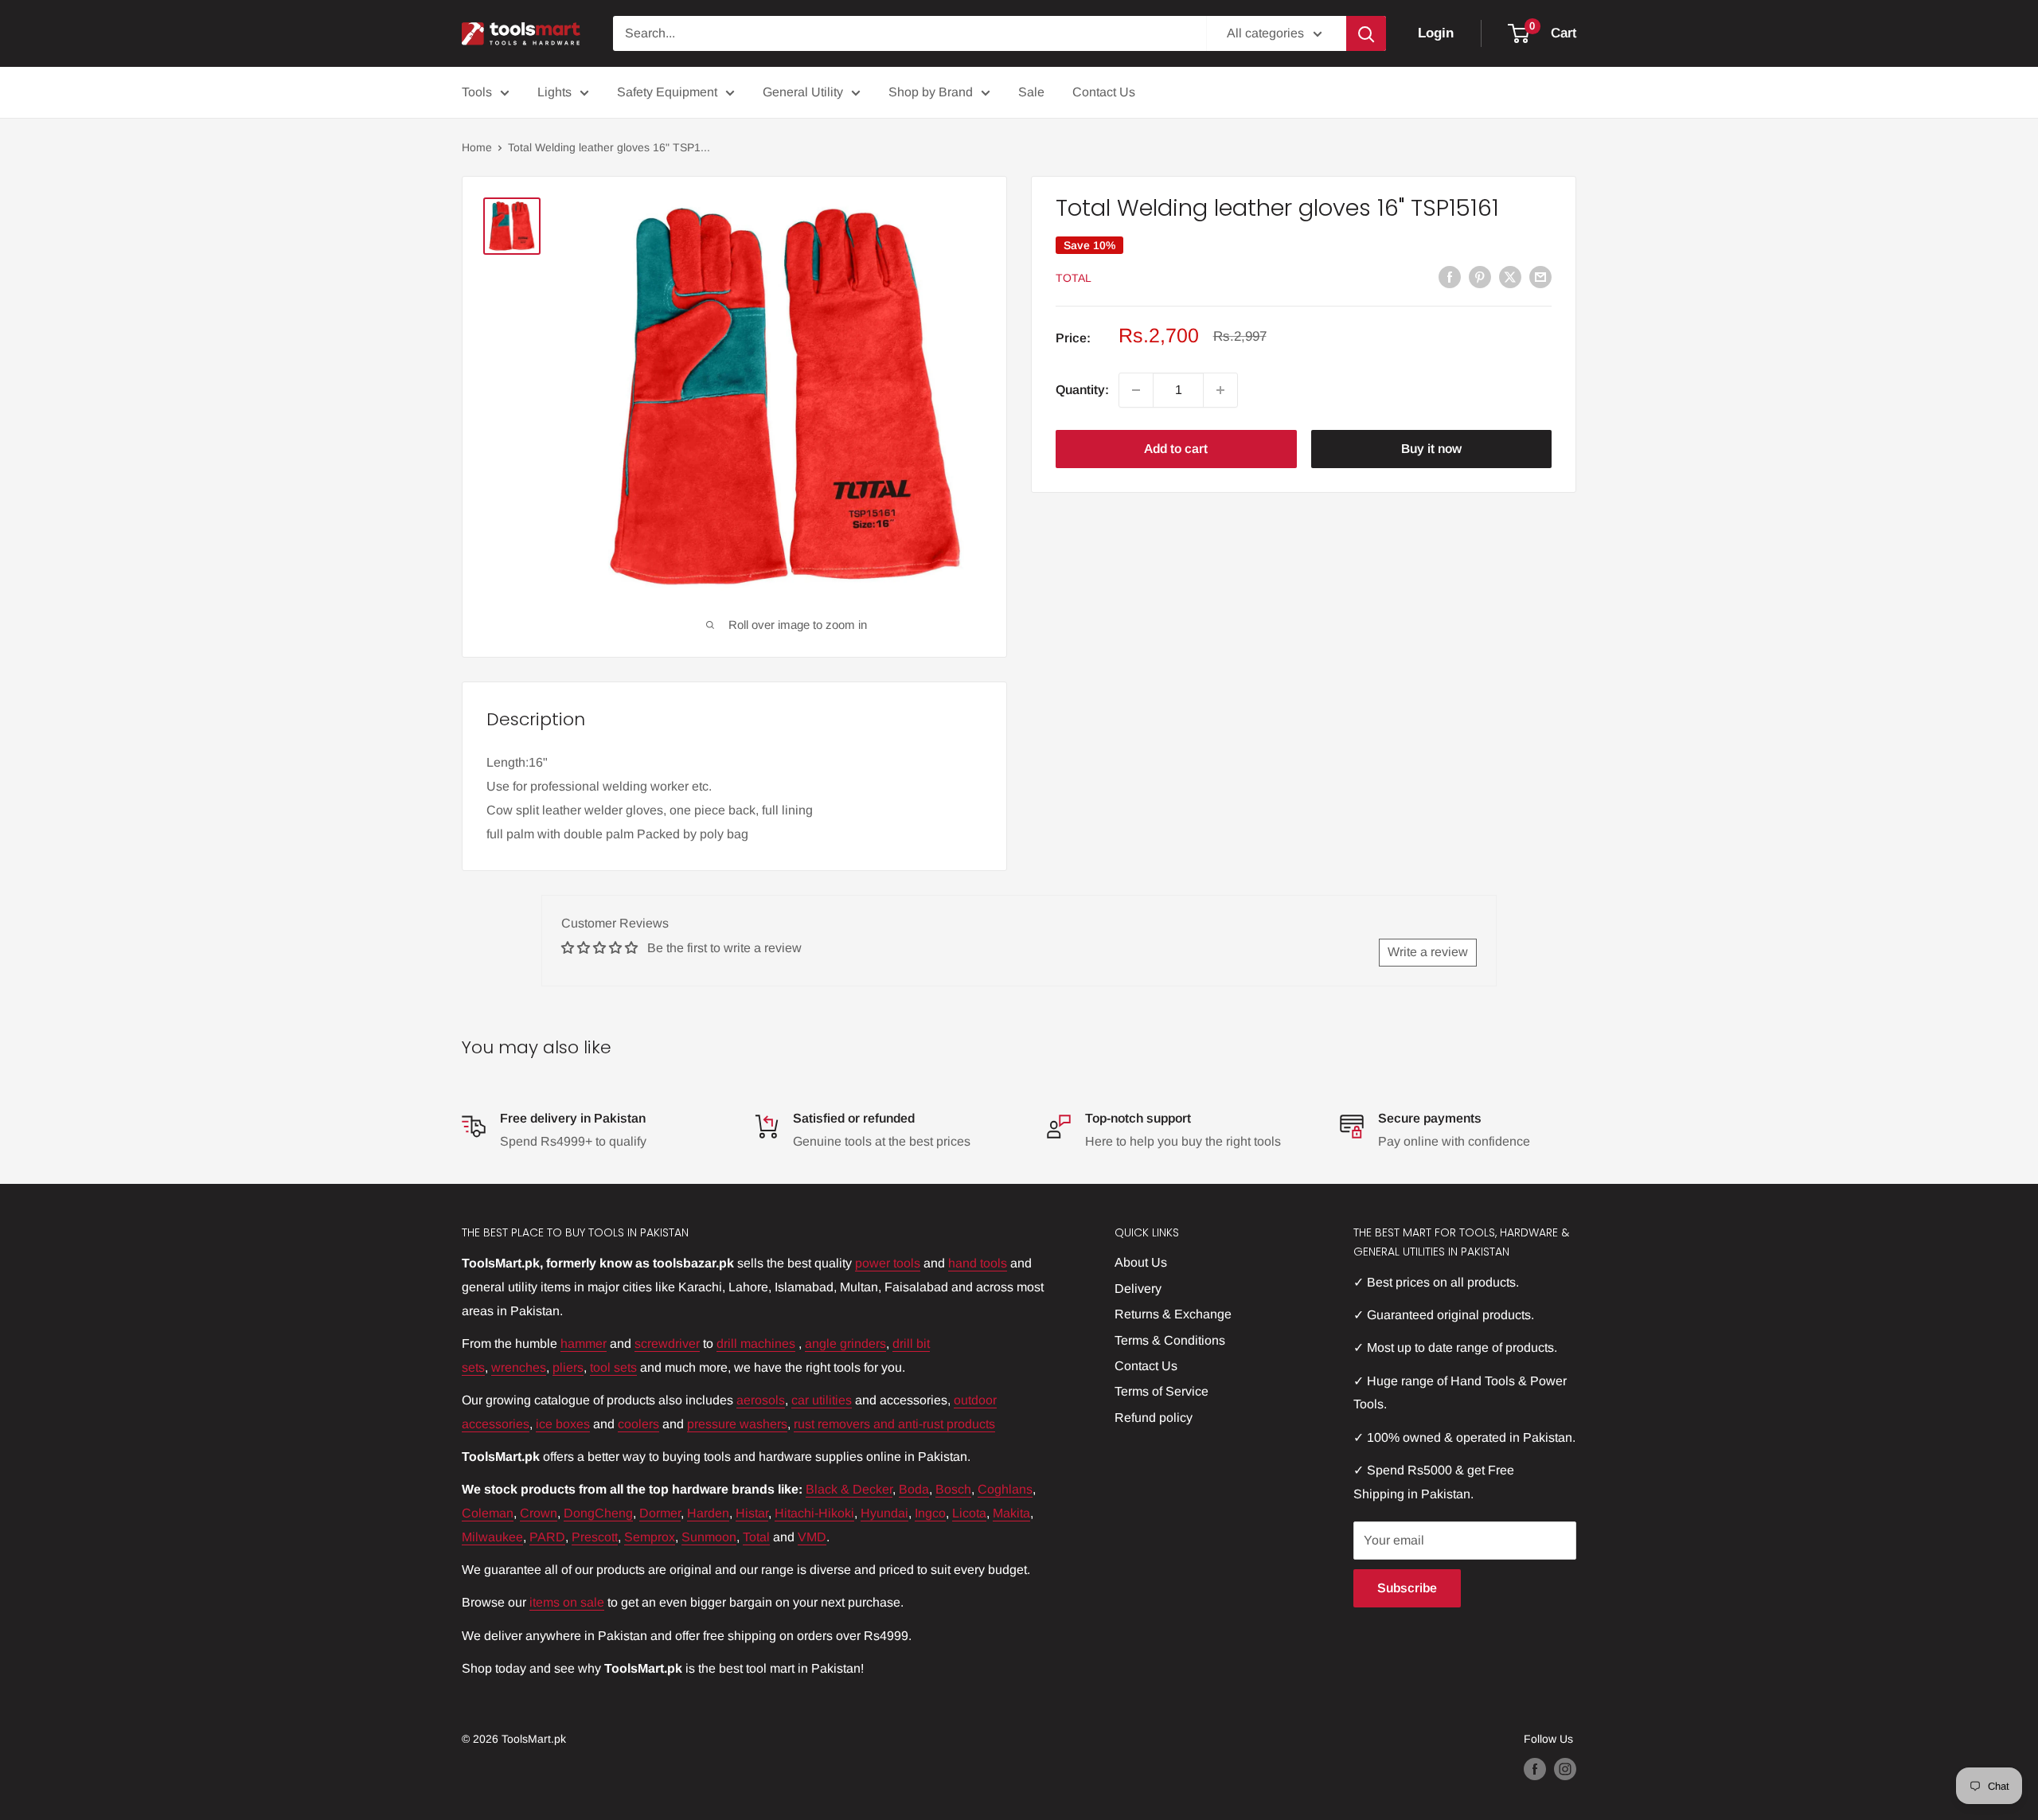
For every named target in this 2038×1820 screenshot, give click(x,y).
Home (477, 147)
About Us (1141, 1262)
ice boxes (563, 1424)
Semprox (650, 1537)
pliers (568, 1367)
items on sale (567, 1602)
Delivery (1138, 1289)
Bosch (953, 1489)
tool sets (613, 1367)
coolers (638, 1424)
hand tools (978, 1263)
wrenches (519, 1367)
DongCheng (598, 1513)
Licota (969, 1513)
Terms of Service (1162, 1391)
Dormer (660, 1513)
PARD (547, 1537)
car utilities (822, 1400)
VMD (812, 1537)
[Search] (1366, 33)
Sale (1031, 92)
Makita (1011, 1513)
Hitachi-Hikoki (814, 1513)
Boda (914, 1489)
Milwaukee (492, 1537)
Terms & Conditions (1170, 1340)
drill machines (756, 1344)
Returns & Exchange (1173, 1314)
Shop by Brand (931, 92)
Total (1074, 278)
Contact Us (1104, 92)
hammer (584, 1344)
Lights (554, 92)
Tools (477, 92)
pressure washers (737, 1424)
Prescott (595, 1537)
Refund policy (1154, 1418)
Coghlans (1005, 1489)
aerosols (761, 1400)
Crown (539, 1513)
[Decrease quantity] (1136, 390)
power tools (888, 1263)
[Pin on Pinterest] (1480, 276)
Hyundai (884, 1513)
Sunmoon (709, 1537)
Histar (752, 1513)
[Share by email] (1540, 276)
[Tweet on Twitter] (1510, 276)
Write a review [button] (1428, 952)
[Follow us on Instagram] (1565, 1769)
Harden (708, 1513)
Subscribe (1407, 1588)
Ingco (930, 1513)
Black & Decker (849, 1489)
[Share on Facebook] (1450, 276)
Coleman (488, 1513)
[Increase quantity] (1220, 390)
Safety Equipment (667, 92)
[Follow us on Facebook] (1535, 1769)
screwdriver (667, 1344)
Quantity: (1082, 390)
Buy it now (1431, 449)
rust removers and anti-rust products (894, 1424)
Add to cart (1176, 449)
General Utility (803, 92)
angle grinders (845, 1344)
